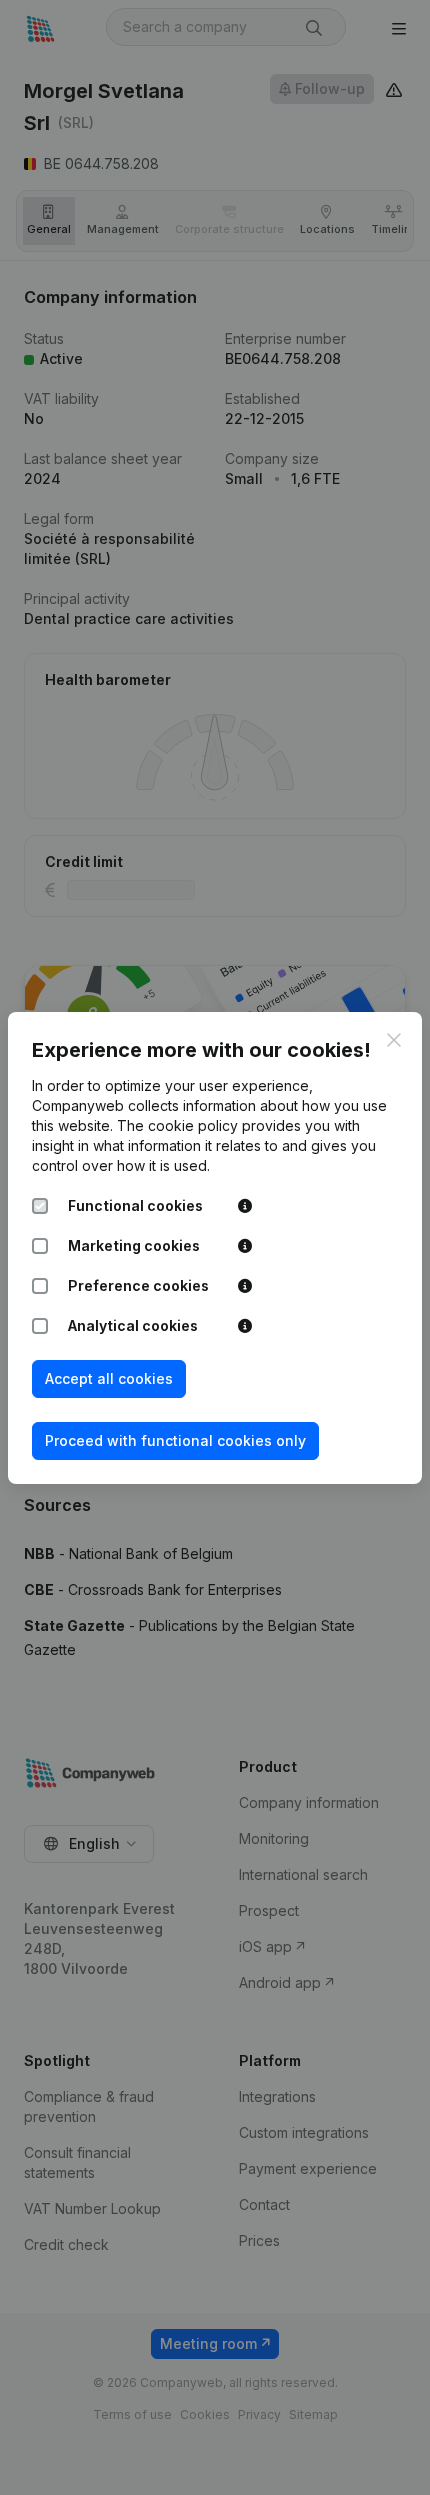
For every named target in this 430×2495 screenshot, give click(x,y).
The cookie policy (177, 1125)
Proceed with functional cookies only (175, 1440)
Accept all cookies (109, 1378)
